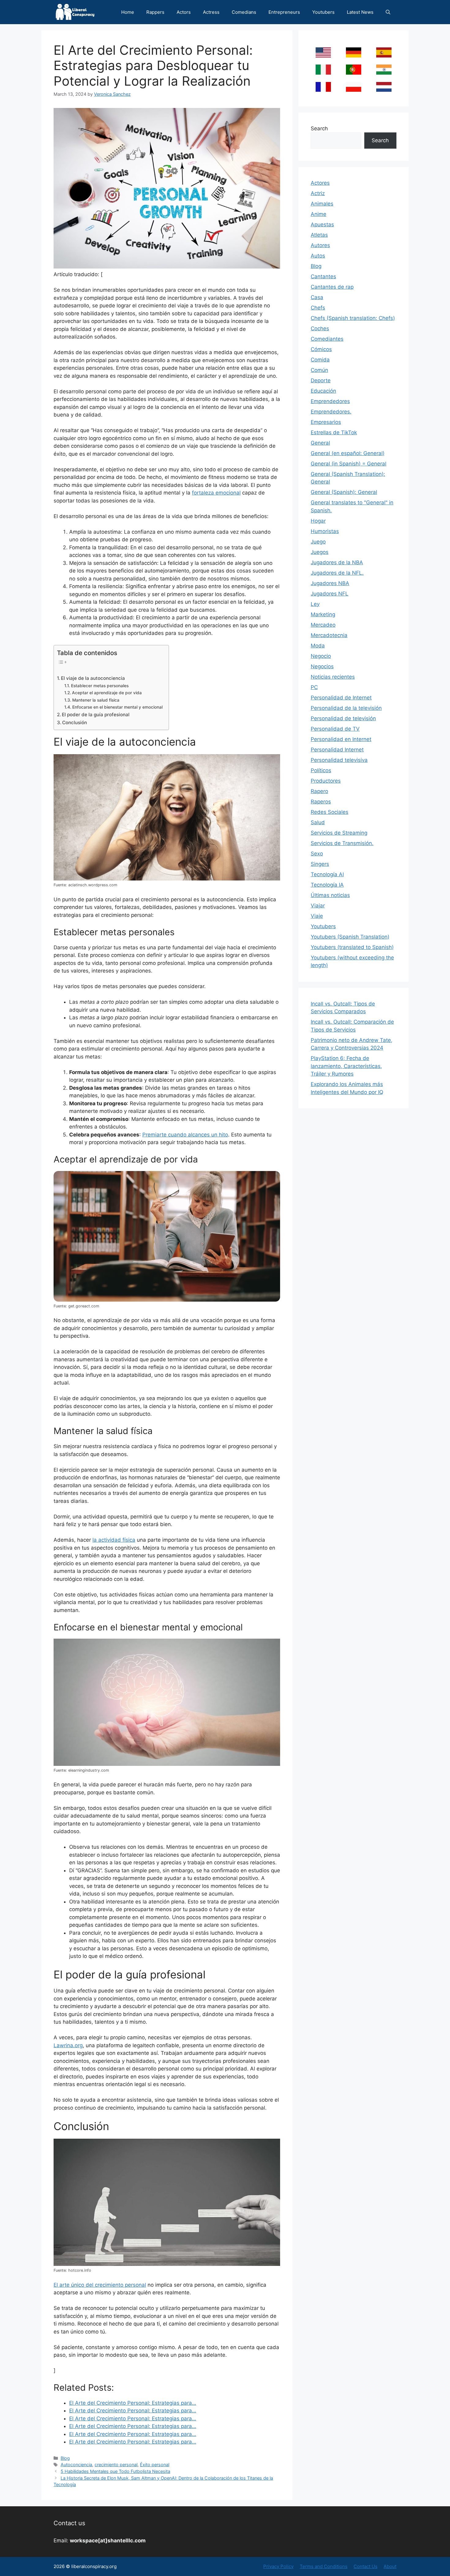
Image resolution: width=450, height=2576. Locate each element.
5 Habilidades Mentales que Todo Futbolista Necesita (115, 2471)
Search (319, 128)
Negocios (322, 666)
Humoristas (325, 531)
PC (314, 687)
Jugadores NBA (330, 583)
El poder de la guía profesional (96, 715)
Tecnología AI (327, 874)
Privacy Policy (278, 2566)
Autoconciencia (76, 2465)
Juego (318, 542)
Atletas (319, 235)
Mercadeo (323, 625)
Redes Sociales (330, 812)
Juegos (320, 552)
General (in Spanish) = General (349, 464)
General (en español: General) (348, 453)
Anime (319, 214)
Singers (320, 864)
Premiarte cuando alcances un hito (185, 1135)
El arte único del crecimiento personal (100, 2285)
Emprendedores (330, 401)
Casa (317, 297)
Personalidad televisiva (339, 760)
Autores (320, 245)
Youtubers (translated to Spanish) (352, 947)
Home (128, 12)
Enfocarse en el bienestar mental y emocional (117, 707)
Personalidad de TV (335, 729)
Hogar (318, 521)
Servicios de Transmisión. (342, 843)
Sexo (317, 854)
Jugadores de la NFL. (337, 573)
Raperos (321, 802)
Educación (323, 391)
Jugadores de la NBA (337, 562)
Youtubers (323, 12)
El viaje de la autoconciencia (93, 678)
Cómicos (321, 349)
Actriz (318, 193)
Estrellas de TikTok (334, 432)
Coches (320, 328)
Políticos (321, 770)
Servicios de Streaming (339, 833)
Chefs (318, 308)
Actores (320, 183)
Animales (322, 204)
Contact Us (366, 2566)
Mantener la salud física (96, 700)
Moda (318, 646)
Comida (320, 360)
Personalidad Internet (337, 750)
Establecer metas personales (100, 686)
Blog (65, 2458)
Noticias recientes (333, 677)
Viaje (317, 916)
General (320, 443)
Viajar (318, 906)
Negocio (321, 656)
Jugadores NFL (330, 594)
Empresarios (326, 422)
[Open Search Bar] (388, 12)
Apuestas (322, 224)
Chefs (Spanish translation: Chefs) (353, 318)
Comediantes (327, 339)
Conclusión (75, 723)
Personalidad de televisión (343, 718)
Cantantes (323, 276)
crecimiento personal (116, 2465)
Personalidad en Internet (341, 739)
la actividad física (114, 1540)
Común (319, 370)
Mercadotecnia (329, 635)
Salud (318, 822)
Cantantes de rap (332, 287)
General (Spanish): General (344, 492)
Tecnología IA (327, 885)
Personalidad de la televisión (346, 708)
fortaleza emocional (216, 493)
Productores (326, 781)
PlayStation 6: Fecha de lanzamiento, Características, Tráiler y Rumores (346, 1066)
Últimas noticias (330, 895)
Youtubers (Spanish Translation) (350, 937)
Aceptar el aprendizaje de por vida (107, 693)
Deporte (321, 380)
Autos (318, 256)
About (390, 2566)
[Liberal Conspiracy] (75, 12)
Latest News (360, 12)
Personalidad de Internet (341, 698)
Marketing (323, 614)
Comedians (244, 12)
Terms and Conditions (324, 2566)
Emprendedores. (331, 412)
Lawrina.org (68, 2045)
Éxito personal (155, 2465)
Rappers (155, 12)
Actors (184, 12)
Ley (315, 604)
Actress (211, 12)
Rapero (319, 791)
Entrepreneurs (284, 12)
